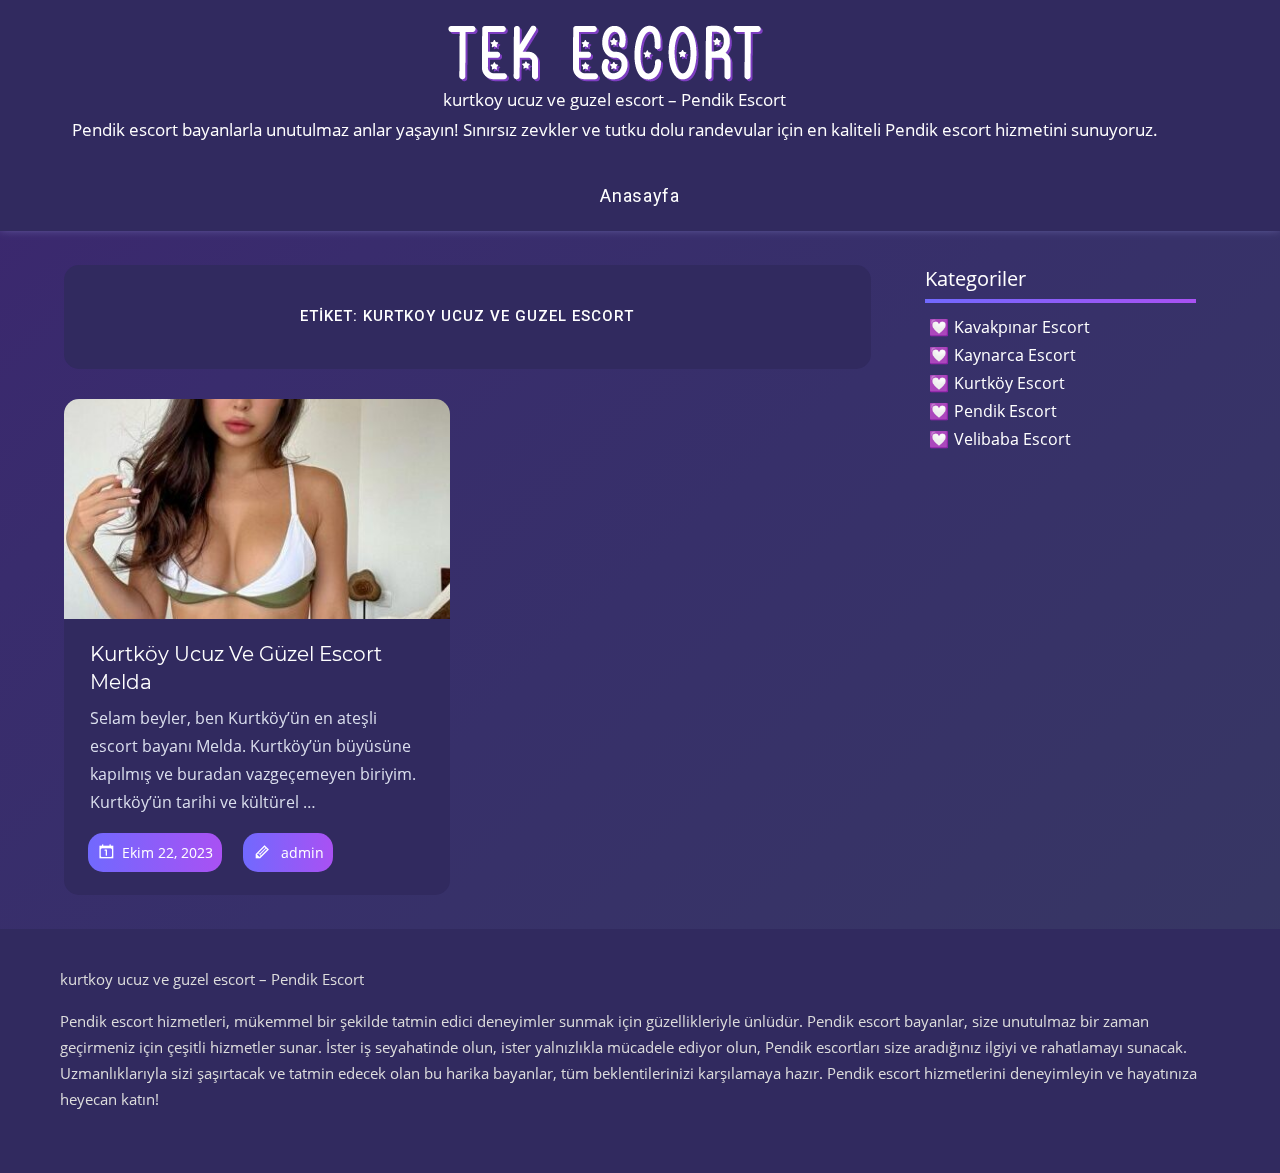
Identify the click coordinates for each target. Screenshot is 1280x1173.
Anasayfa (640, 195)
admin (302, 852)
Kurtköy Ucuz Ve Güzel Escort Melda (236, 668)
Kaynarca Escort (1015, 355)
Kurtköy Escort (1009, 383)
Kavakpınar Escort (1022, 327)
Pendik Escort (1005, 411)
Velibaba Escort (1012, 439)
